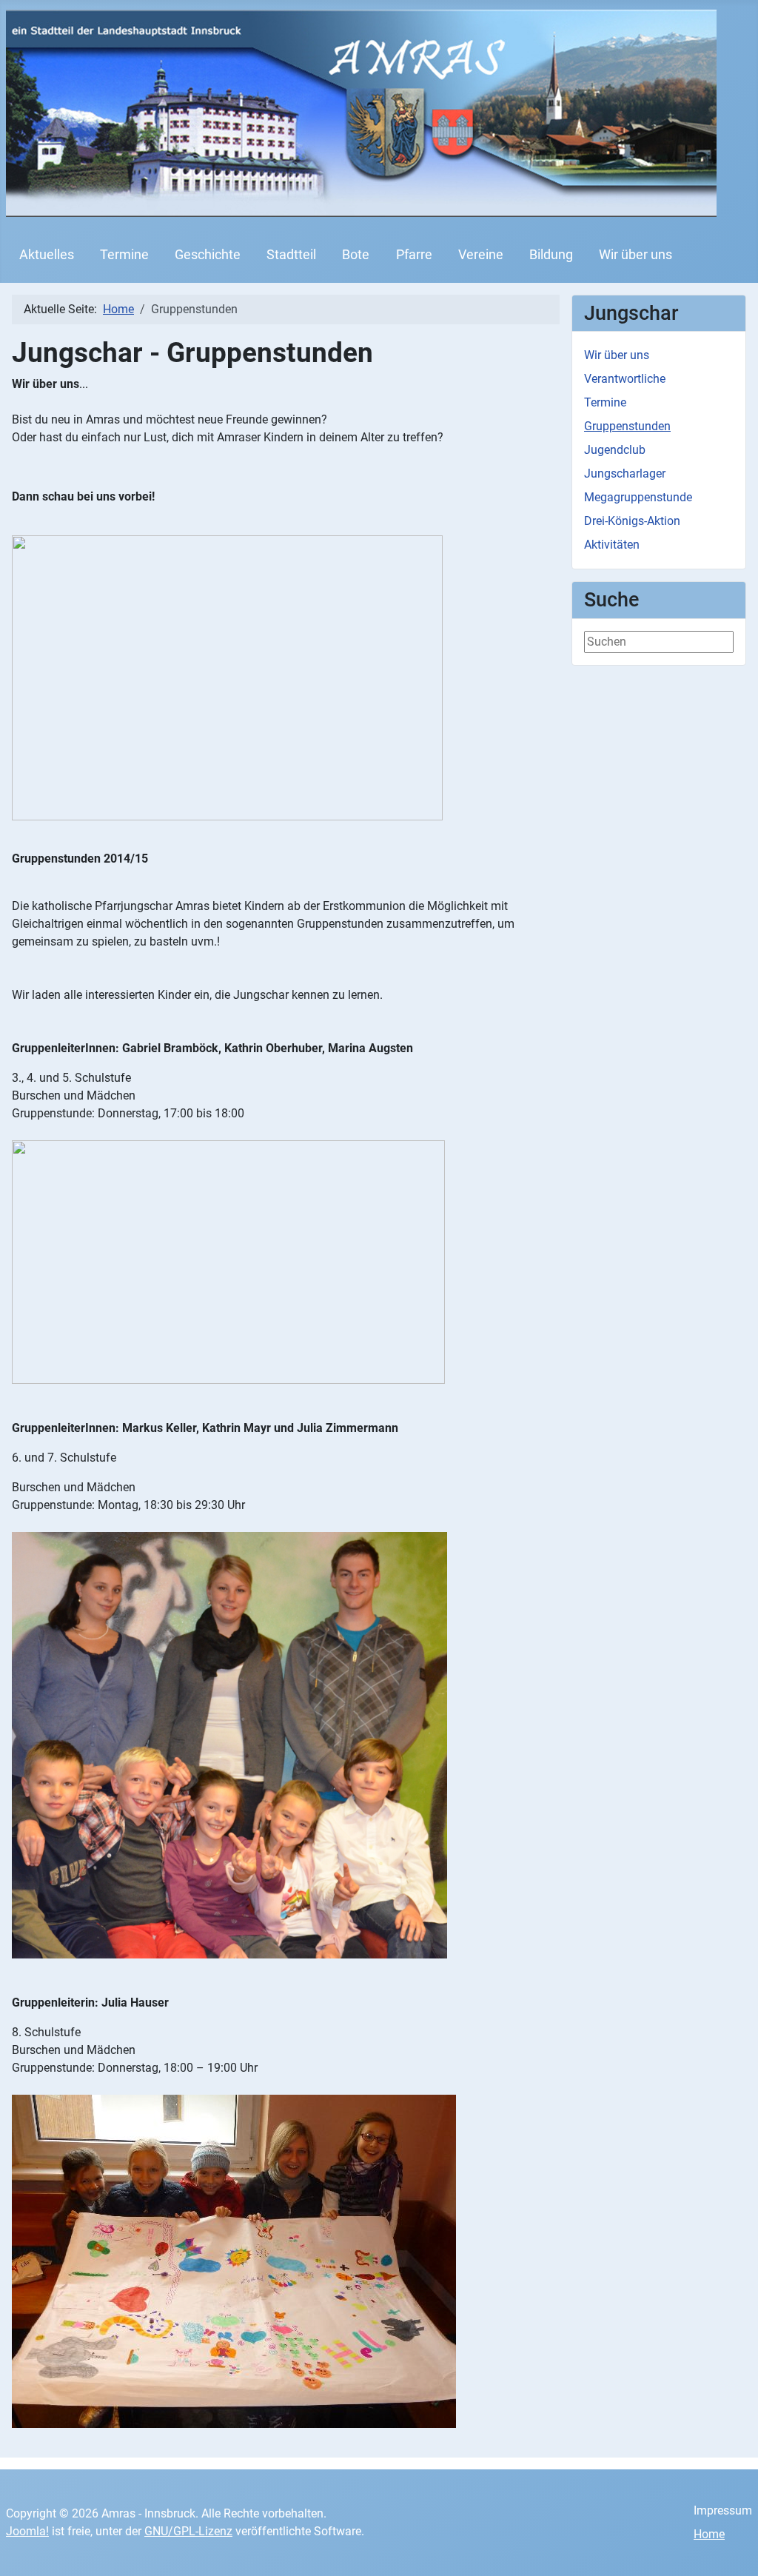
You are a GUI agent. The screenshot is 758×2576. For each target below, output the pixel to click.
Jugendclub (615, 450)
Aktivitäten (612, 545)
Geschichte (208, 255)
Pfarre (414, 255)
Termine (124, 255)
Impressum (723, 2510)
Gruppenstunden (627, 426)
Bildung (551, 255)
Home (709, 2534)
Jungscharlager (625, 474)
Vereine (481, 255)
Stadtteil (291, 255)
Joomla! (27, 2531)
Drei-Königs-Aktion (632, 521)
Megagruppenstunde (638, 497)
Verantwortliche (625, 379)
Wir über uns (635, 255)
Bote (356, 255)
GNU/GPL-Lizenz (188, 2531)
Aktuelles (47, 255)
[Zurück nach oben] (732, 2549)
